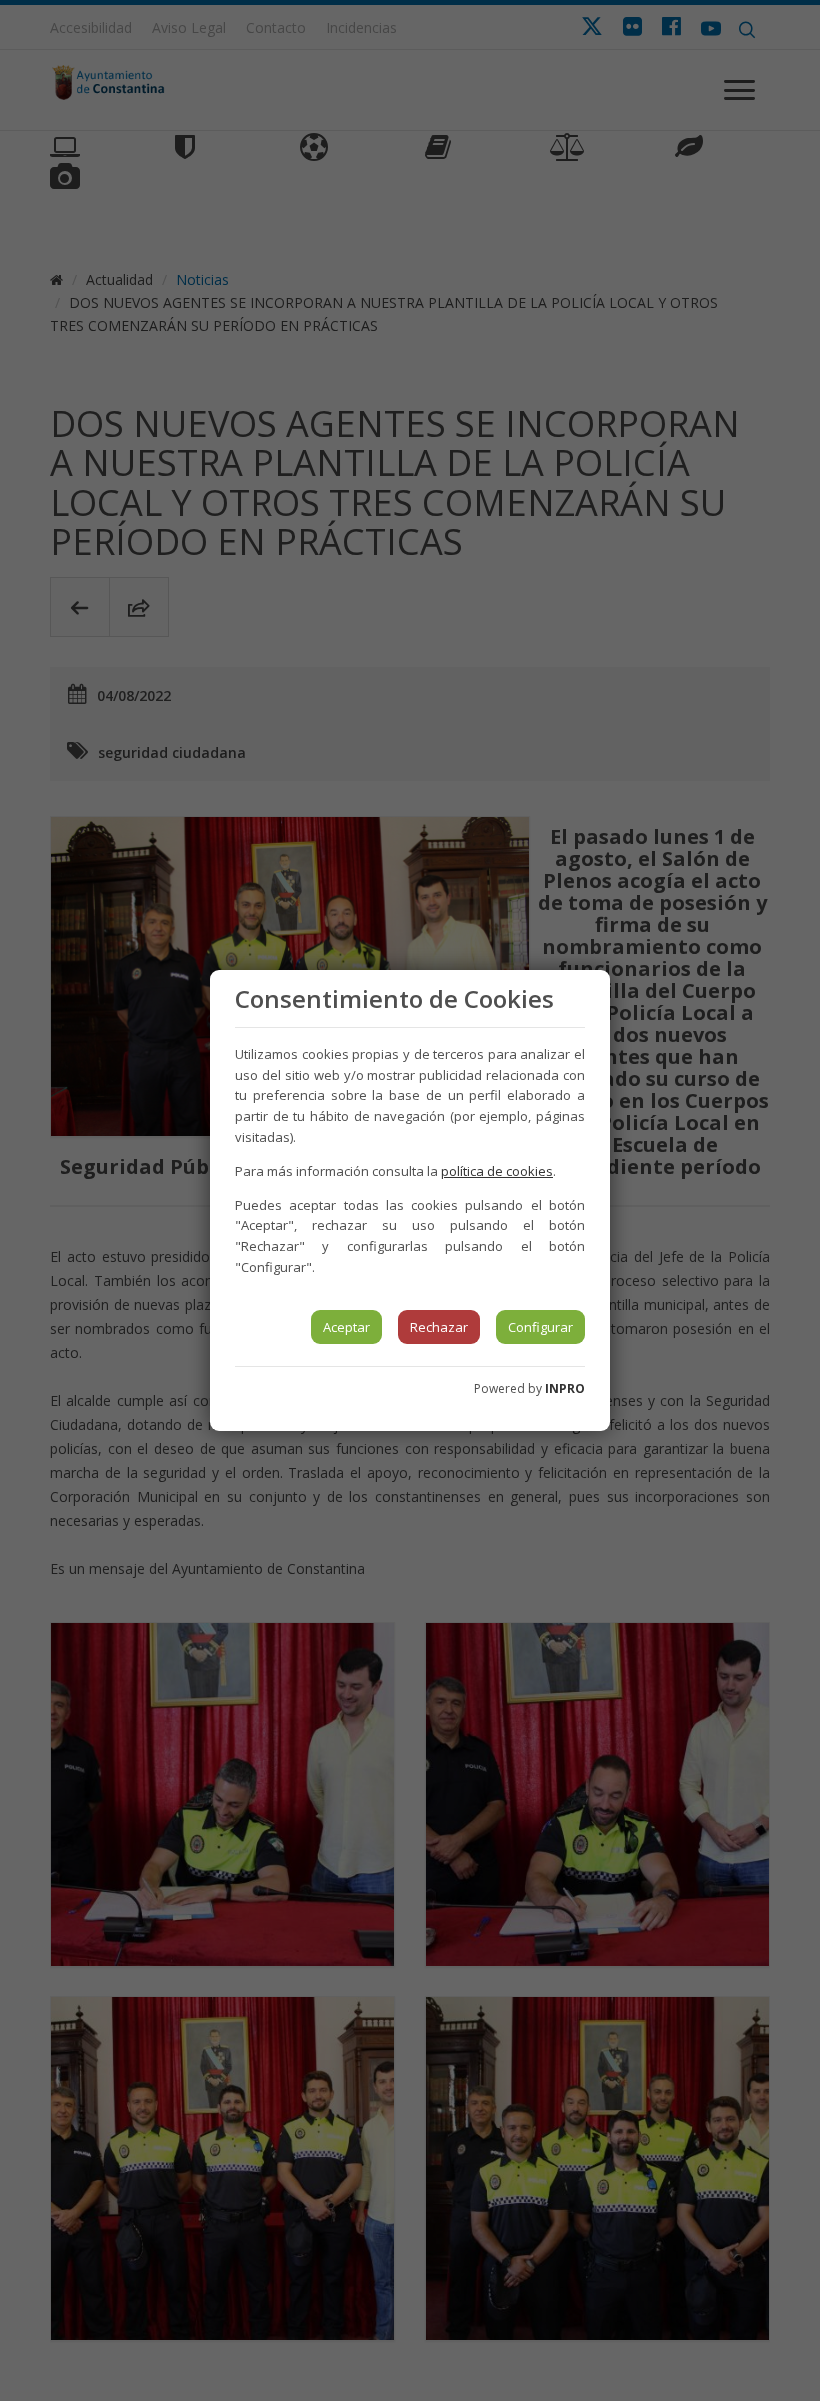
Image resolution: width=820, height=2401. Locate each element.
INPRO (565, 1388)
